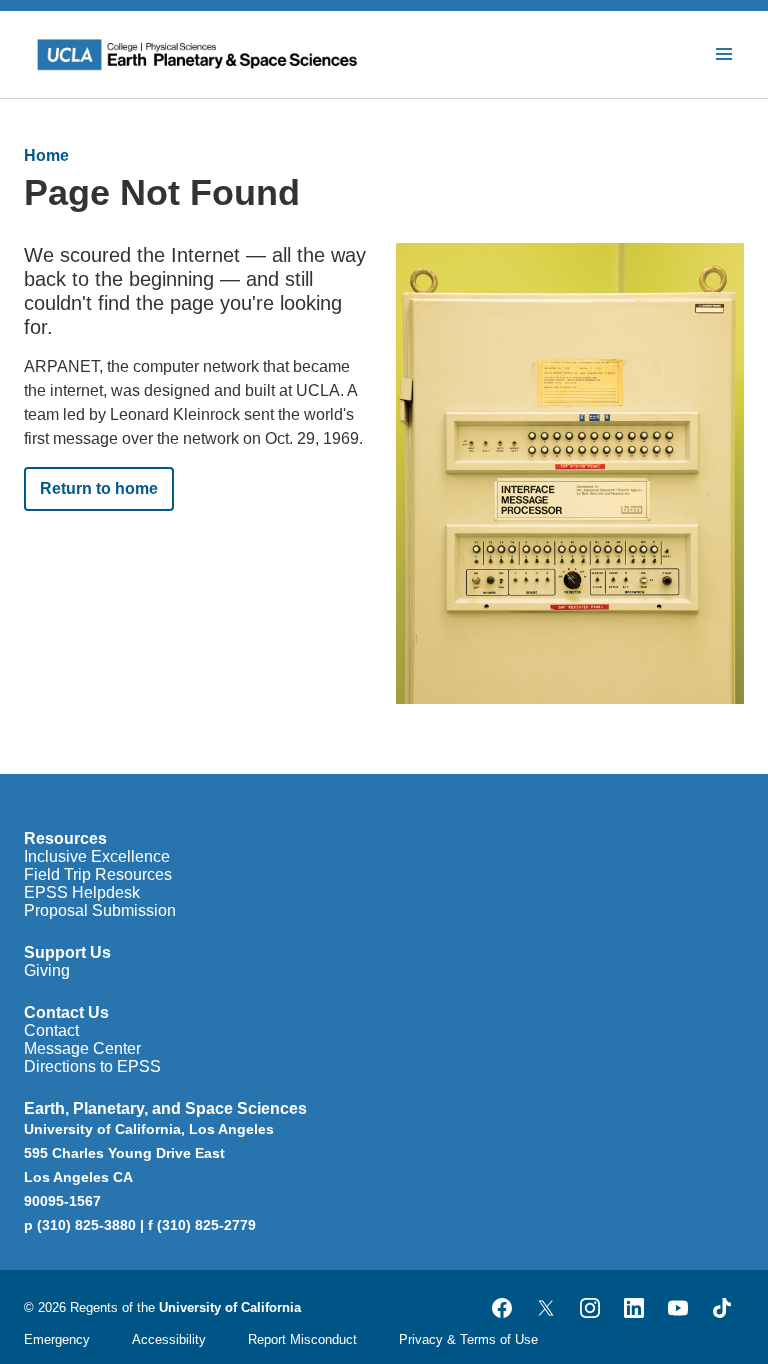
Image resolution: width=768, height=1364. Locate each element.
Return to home (99, 488)
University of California (230, 1307)
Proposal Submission (100, 910)
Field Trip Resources (98, 874)
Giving (47, 970)
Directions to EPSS (92, 1066)
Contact (51, 1030)
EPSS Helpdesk (82, 892)
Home (46, 155)
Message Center (82, 1048)
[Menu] (724, 54)
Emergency (57, 1339)
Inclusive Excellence (97, 856)
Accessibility (169, 1339)
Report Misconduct (302, 1339)
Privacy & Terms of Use (468, 1339)
